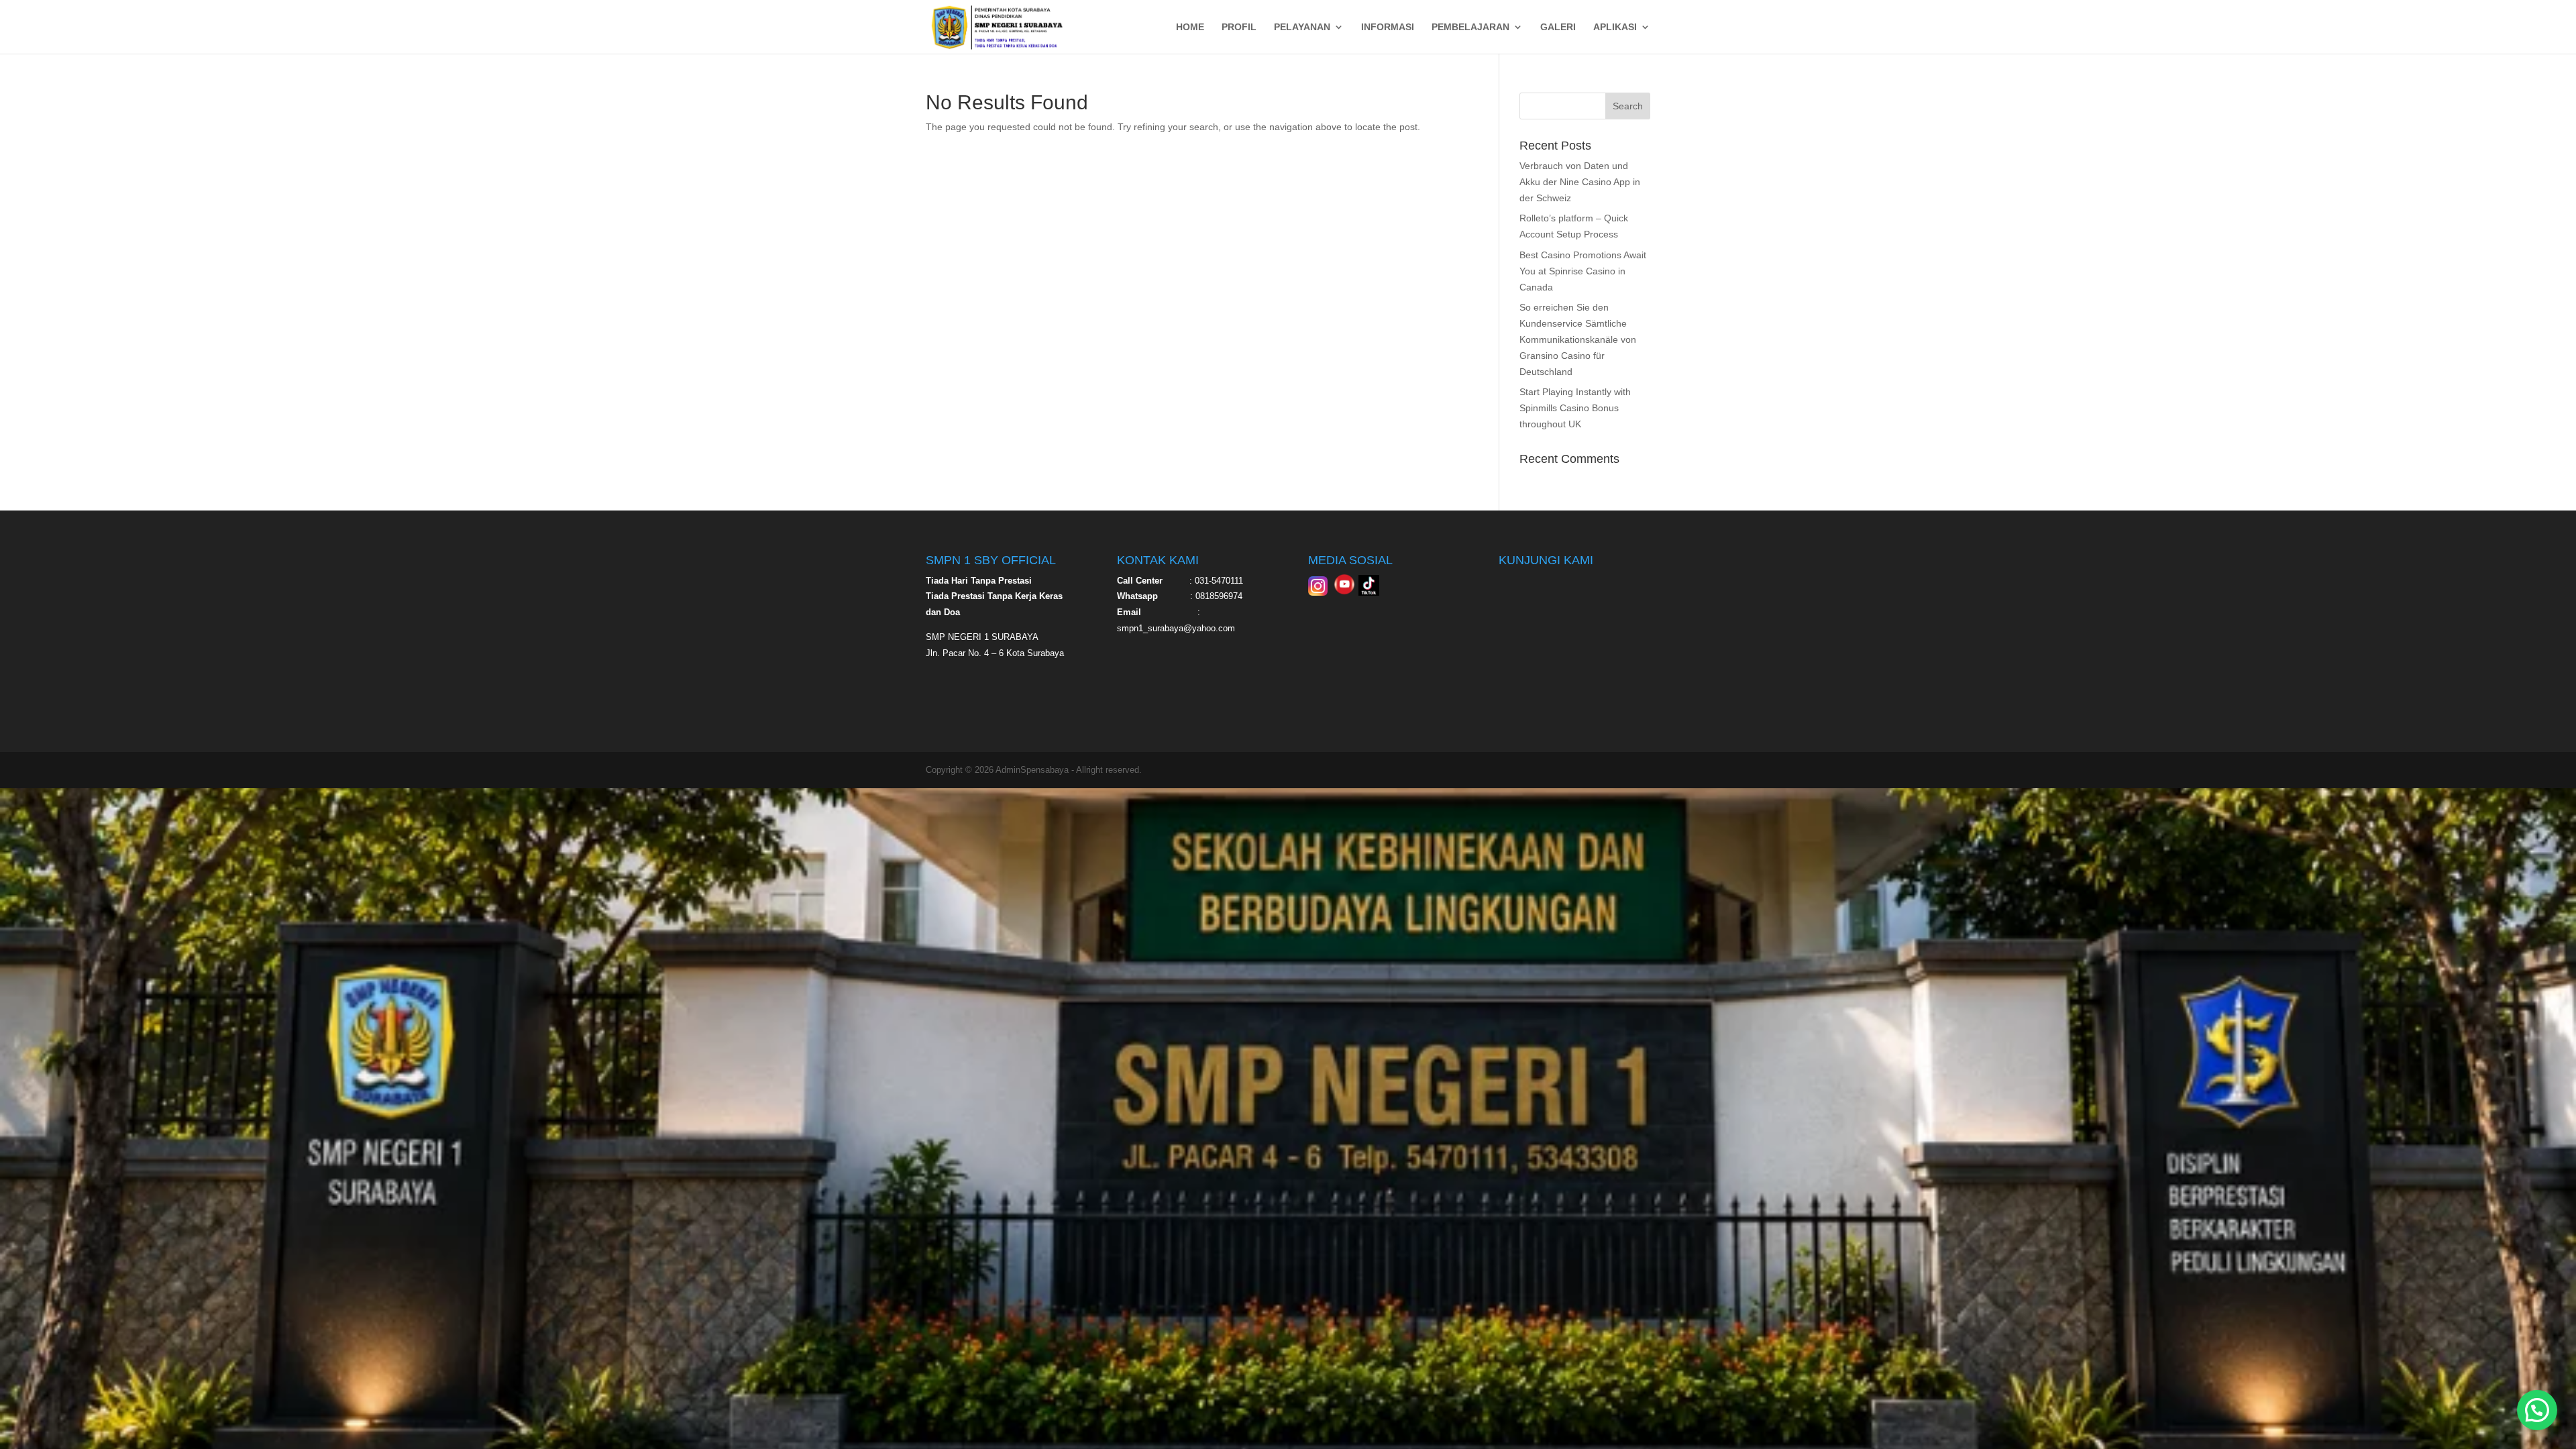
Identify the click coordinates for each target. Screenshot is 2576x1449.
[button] (2537, 1410)
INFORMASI (1388, 27)
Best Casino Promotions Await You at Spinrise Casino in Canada (1583, 271)
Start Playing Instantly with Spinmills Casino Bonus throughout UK (1575, 408)
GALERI (1558, 27)
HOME (1190, 27)
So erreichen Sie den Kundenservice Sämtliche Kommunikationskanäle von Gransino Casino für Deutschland (1578, 339)
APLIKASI (1615, 27)
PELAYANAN (1302, 27)
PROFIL (1239, 27)
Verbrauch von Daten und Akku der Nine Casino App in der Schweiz (1580, 182)
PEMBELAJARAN (1470, 27)
